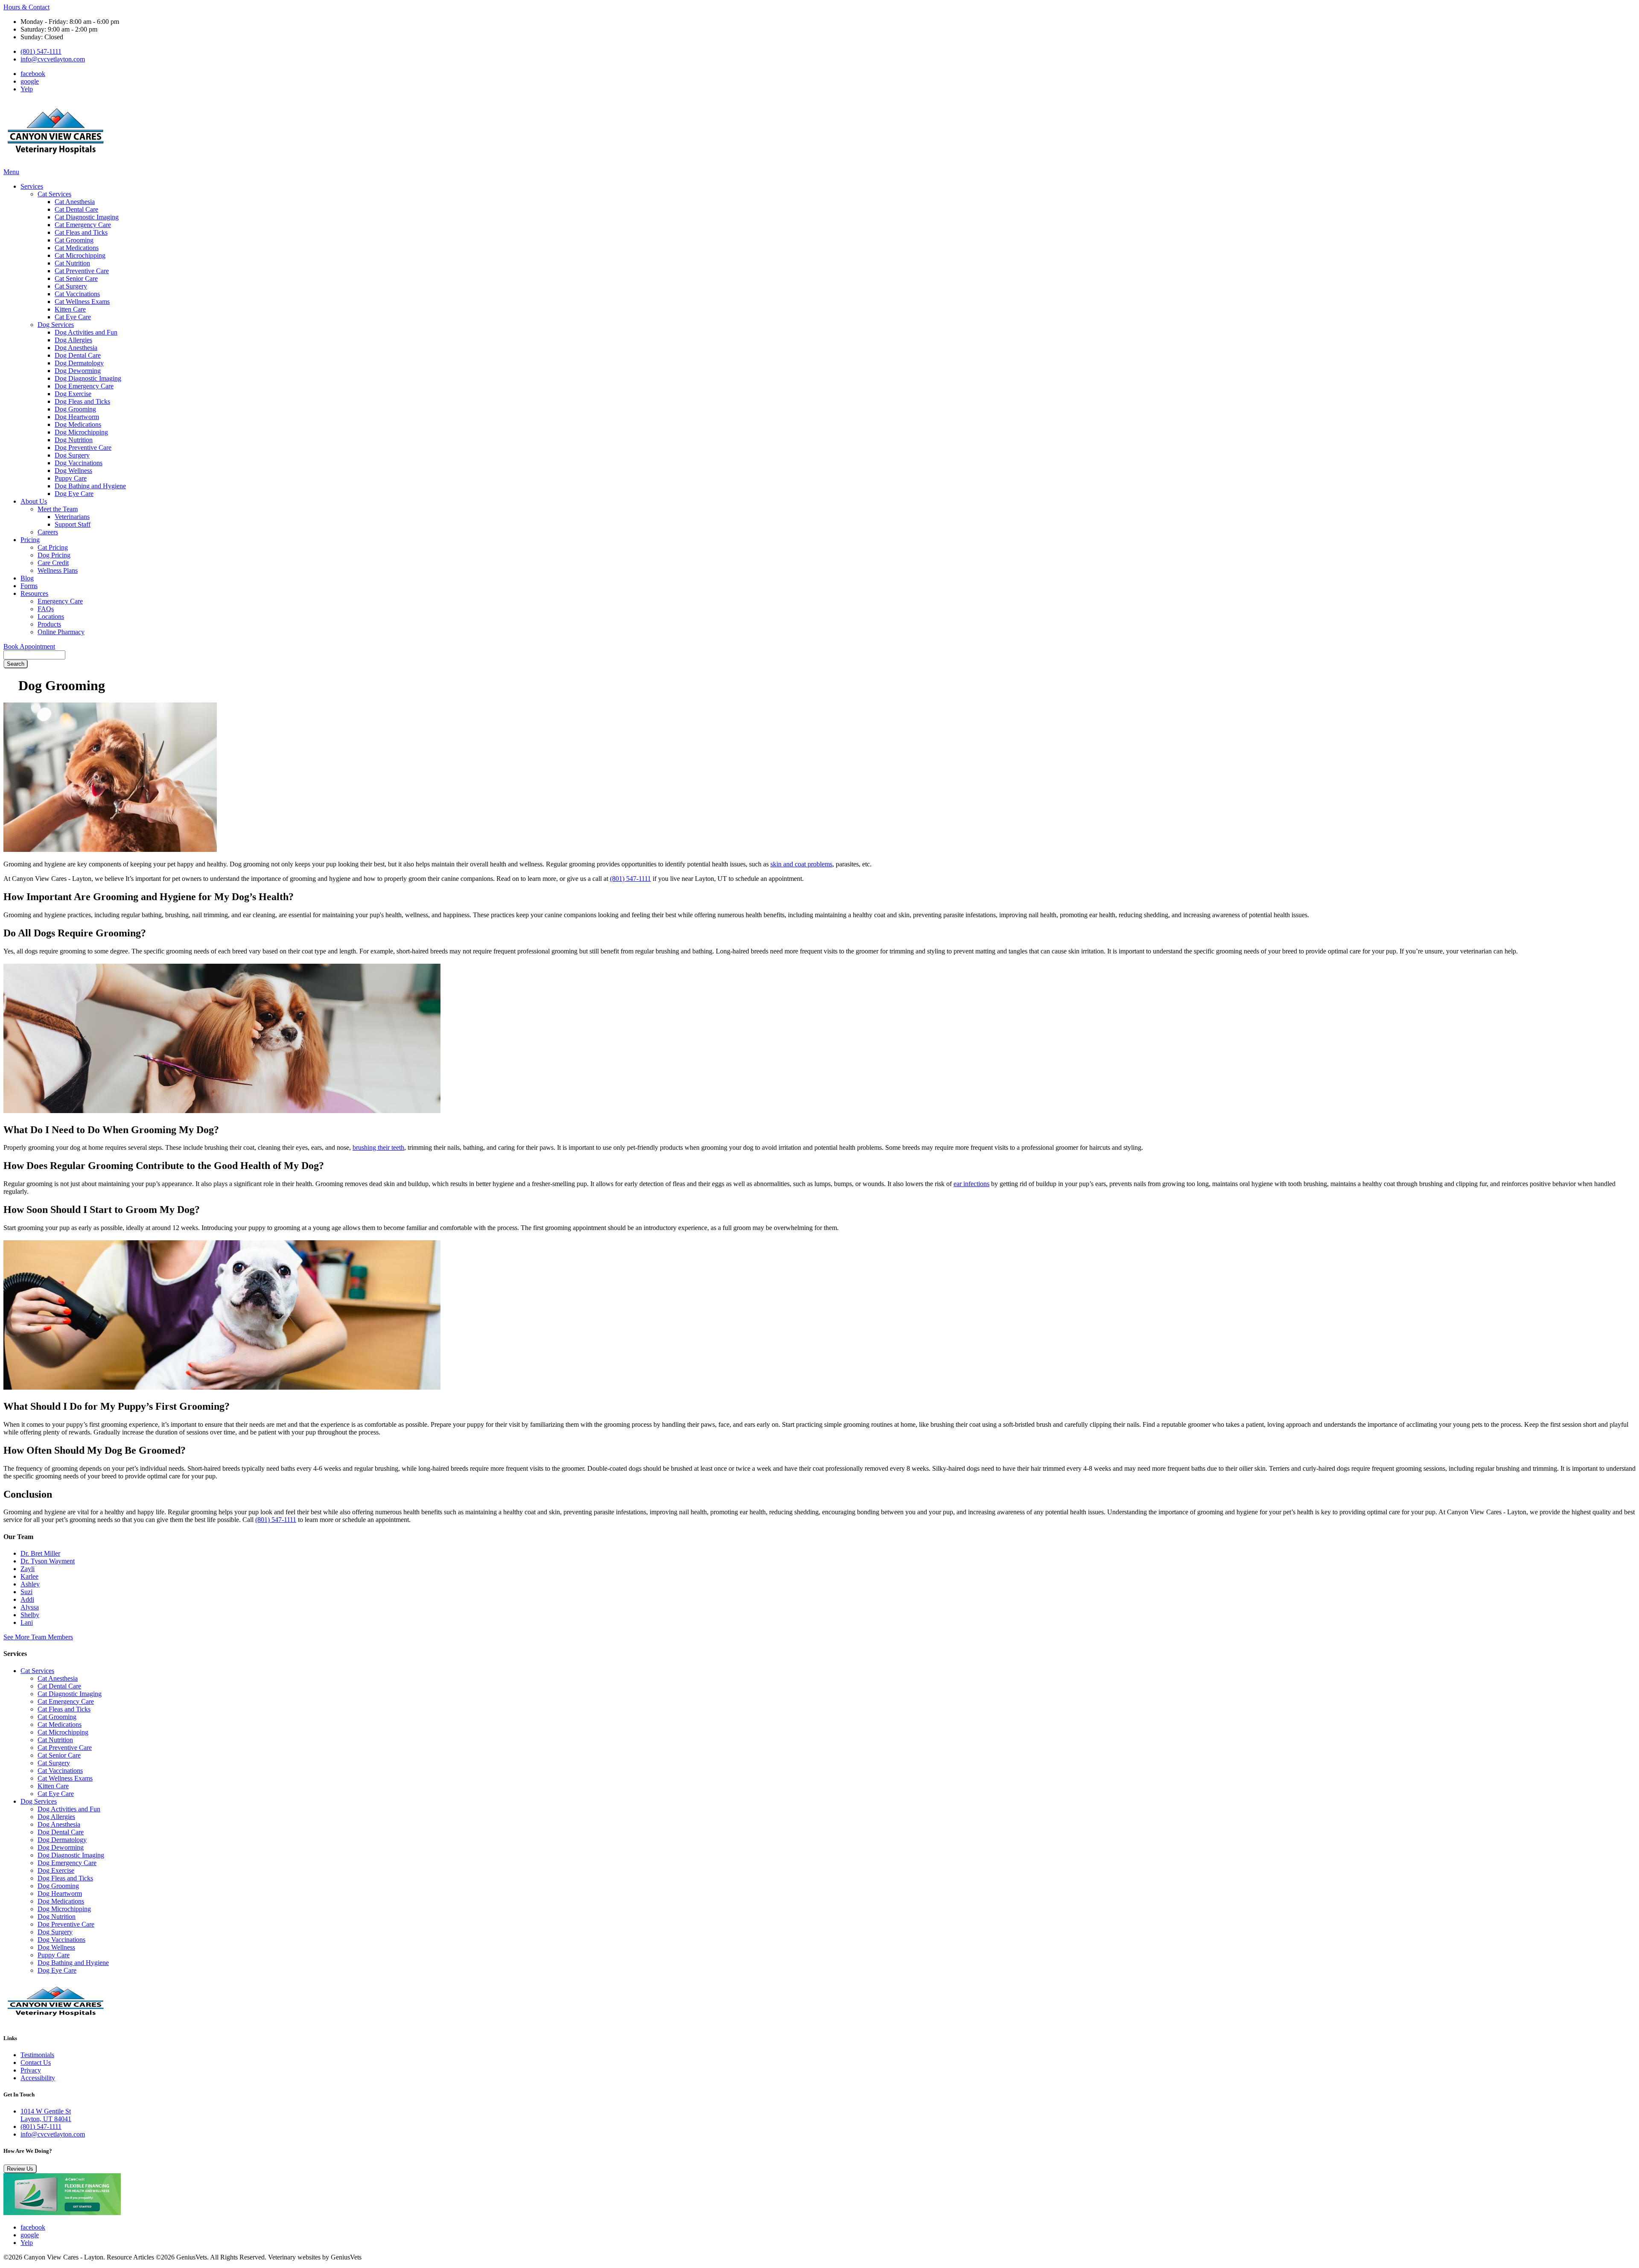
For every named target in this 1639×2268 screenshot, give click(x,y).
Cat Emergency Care (83, 225)
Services (32, 186)
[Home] (57, 164)
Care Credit (53, 563)
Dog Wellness (73, 471)
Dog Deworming (78, 371)
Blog (27, 578)
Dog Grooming (75, 409)
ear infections (971, 1184)
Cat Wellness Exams (82, 302)
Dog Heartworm (77, 417)
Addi (27, 1599)
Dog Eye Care (74, 494)
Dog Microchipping (81, 432)
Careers (48, 532)
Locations (51, 617)
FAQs (46, 609)
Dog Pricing (54, 555)
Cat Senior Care (76, 278)
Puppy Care (71, 478)
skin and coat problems (801, 864)
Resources (34, 593)
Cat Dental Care (76, 209)
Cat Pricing (53, 547)
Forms (29, 586)
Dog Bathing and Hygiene (90, 486)
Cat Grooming (74, 240)
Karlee (29, 1576)
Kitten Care (70, 309)
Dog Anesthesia (76, 348)
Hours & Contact (26, 7)
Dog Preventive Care (83, 447)
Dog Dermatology (79, 363)
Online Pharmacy (61, 632)
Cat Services (54, 194)
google (30, 81)
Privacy (31, 2070)
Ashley (30, 1584)
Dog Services (56, 325)
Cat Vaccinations (77, 294)
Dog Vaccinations (79, 463)
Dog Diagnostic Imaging (88, 378)
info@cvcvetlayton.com (53, 59)
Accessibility (38, 2078)
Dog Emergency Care (84, 386)
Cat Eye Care (73, 317)
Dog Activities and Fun (86, 332)
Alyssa (30, 1607)
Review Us (20, 2169)
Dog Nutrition (74, 440)
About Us (34, 501)
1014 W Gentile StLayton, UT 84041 (46, 2115)
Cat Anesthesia (75, 202)
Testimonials (37, 2055)
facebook (33, 74)
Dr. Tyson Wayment (48, 1561)
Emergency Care (60, 601)
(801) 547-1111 (41, 51)
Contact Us (36, 2062)
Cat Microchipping (80, 255)
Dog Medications (78, 424)
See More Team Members (38, 1637)
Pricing (30, 540)
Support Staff (73, 524)
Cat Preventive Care (82, 271)
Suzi (26, 1592)
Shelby (30, 1615)
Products (49, 624)
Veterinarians (72, 517)
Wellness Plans (58, 570)
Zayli (28, 1569)
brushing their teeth (378, 1147)
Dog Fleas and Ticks (82, 401)
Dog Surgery (72, 455)
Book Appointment (29, 646)
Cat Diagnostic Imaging (87, 217)
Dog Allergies (73, 340)
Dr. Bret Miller (40, 1553)
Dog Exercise (73, 394)
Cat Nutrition (72, 263)
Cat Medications (77, 248)
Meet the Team (58, 509)
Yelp (27, 89)
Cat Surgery (71, 286)
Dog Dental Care (78, 355)
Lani (27, 1622)
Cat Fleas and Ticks (81, 232)
